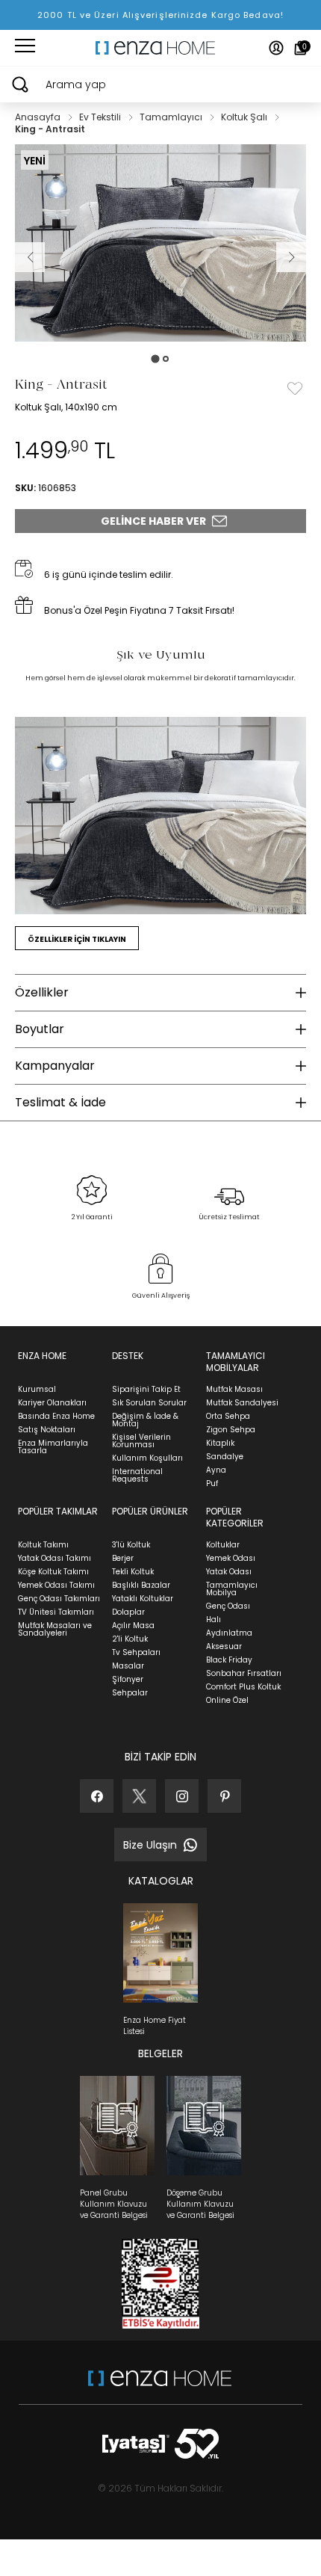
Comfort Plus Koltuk (243, 1687)
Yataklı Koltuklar (143, 1599)
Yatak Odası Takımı (54, 1558)
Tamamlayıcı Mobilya (232, 1589)
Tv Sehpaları (136, 1652)
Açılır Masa (133, 1626)
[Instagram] (182, 1796)
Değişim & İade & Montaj (145, 1420)
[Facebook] (97, 1796)
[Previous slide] (30, 257)
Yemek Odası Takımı (56, 1585)
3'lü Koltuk (131, 1545)
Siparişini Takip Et (146, 1389)
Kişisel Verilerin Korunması (141, 1441)
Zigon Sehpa (231, 1430)
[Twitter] (139, 1796)
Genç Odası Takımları (59, 1599)
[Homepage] (160, 48)
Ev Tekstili (101, 117)
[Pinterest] (224, 1796)
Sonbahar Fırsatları (244, 1673)
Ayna (216, 1470)
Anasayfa (39, 117)
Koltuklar (223, 1545)
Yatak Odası (229, 1572)
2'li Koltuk (130, 1639)
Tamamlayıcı (172, 117)
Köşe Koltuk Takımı (53, 1572)
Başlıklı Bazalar (141, 1585)
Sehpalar (130, 1693)
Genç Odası (228, 1606)
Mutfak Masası (234, 1389)
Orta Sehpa (228, 1416)
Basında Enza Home (56, 1416)
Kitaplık (220, 1443)
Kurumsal (37, 1389)
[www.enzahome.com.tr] (160, 2386)
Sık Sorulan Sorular (149, 1403)
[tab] (155, 359)
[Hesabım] (276, 48)
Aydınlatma (229, 1633)
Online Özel (227, 1700)
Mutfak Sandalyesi (242, 1403)
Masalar (128, 1666)
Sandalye (225, 1457)
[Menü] (25, 48)
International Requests (137, 1475)
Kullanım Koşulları (147, 1458)
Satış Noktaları (47, 1430)
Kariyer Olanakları (52, 1403)
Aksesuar (224, 1646)
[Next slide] (291, 257)
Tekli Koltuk (133, 1572)
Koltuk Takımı (43, 1545)
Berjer (123, 1558)
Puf (212, 1483)
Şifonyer (128, 1679)
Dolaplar (128, 1612)
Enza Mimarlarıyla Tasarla (53, 1447)
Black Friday (229, 1660)
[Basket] (300, 48)
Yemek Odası (231, 1558)
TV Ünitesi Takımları (56, 1612)
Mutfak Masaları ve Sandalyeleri (55, 1629)
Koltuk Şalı (245, 117)
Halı (214, 1620)
